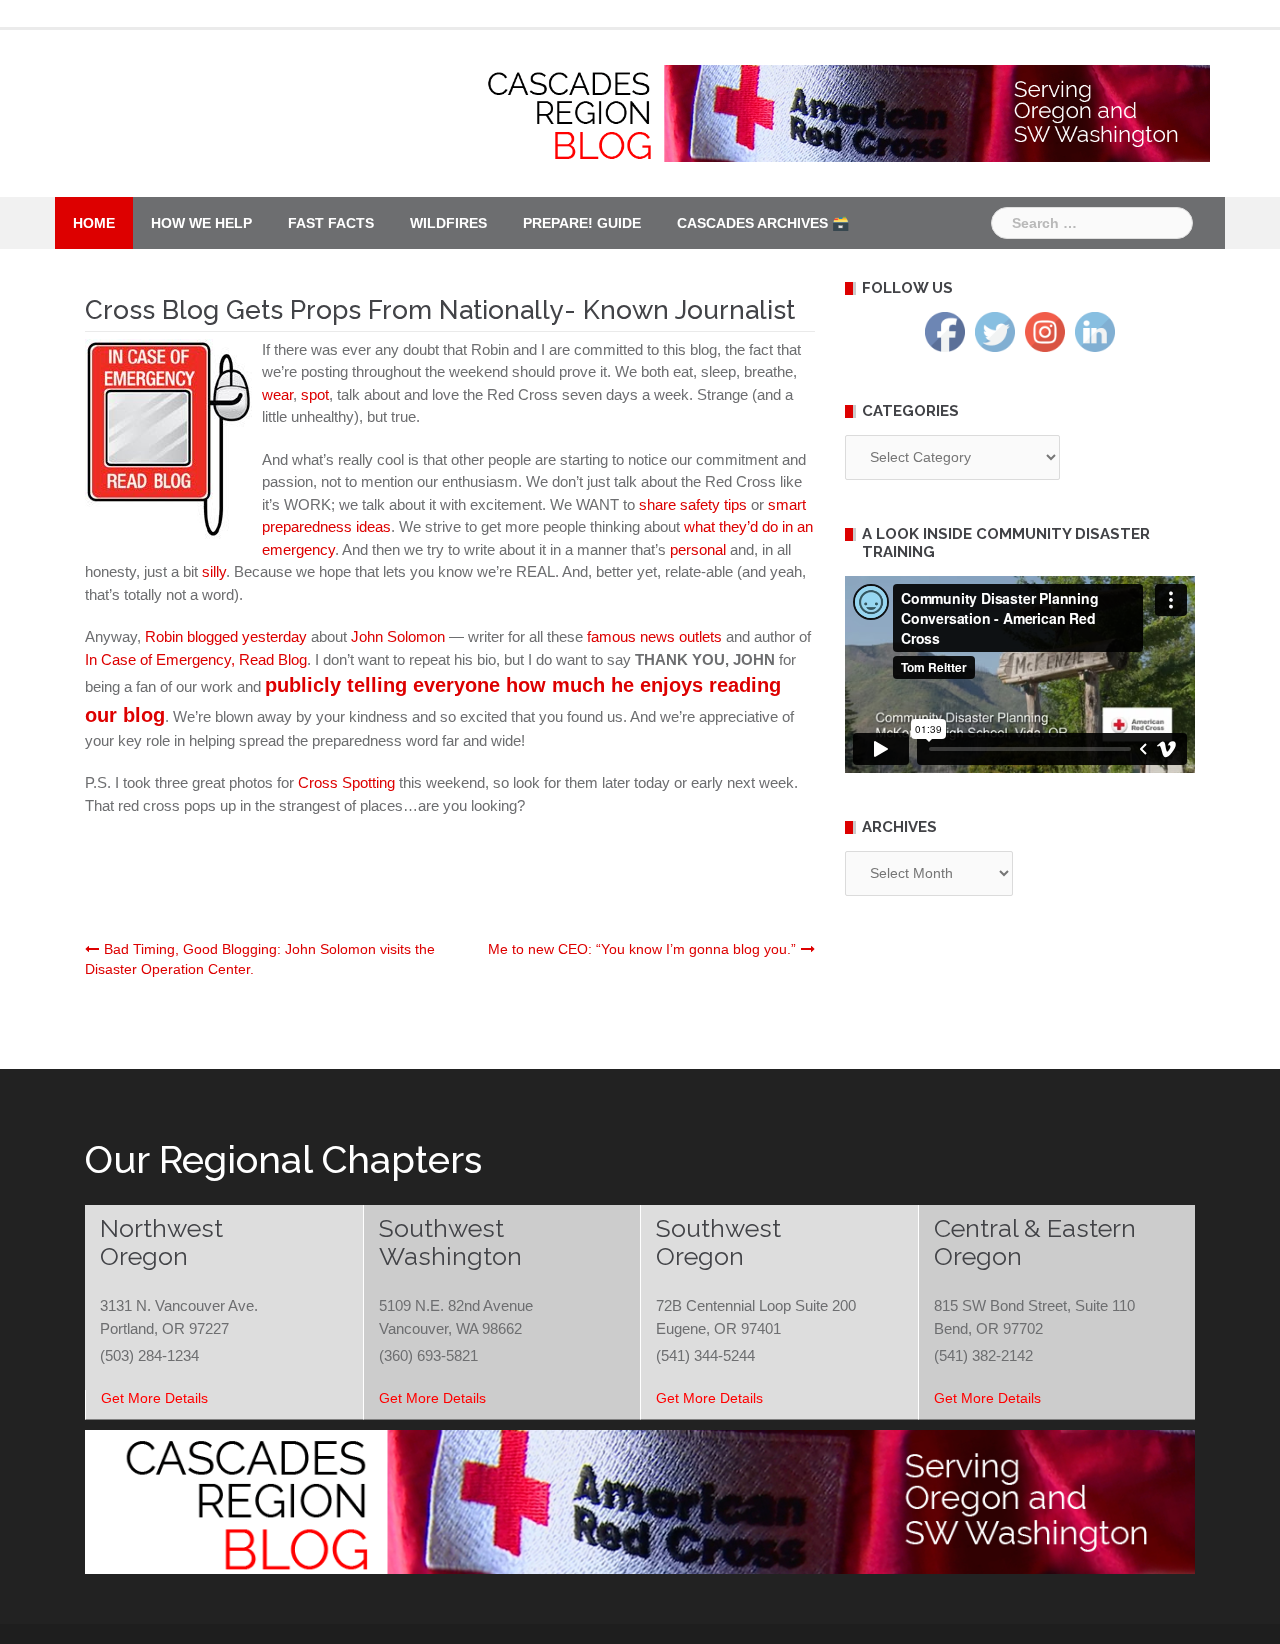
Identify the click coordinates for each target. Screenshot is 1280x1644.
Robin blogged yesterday (228, 636)
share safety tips (695, 504)
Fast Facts (331, 223)
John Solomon (400, 636)
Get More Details (154, 1398)
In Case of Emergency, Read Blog (196, 659)
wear (277, 394)
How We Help (201, 223)
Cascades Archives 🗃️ (763, 223)
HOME (94, 223)
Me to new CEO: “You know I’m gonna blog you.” (642, 949)
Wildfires (448, 223)
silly (214, 571)
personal (700, 549)
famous (611, 636)
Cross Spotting (348, 782)
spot (315, 394)
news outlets (681, 636)
